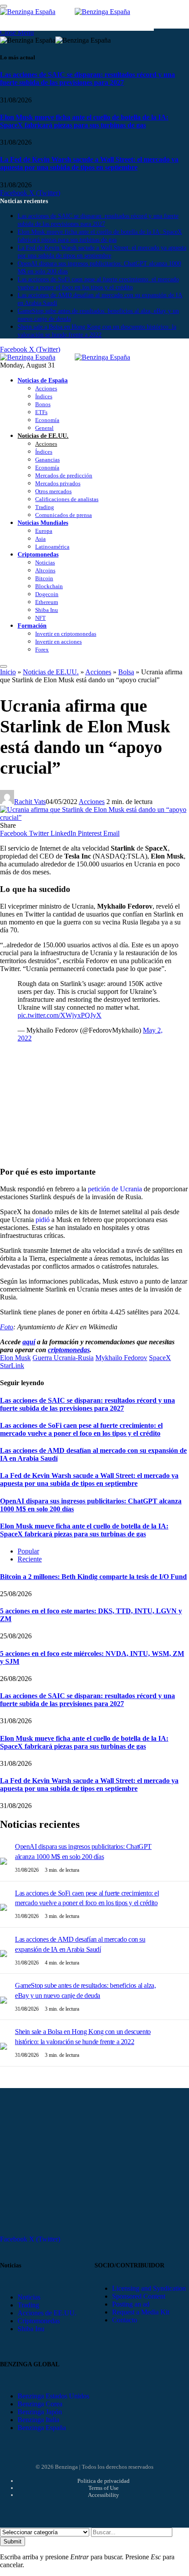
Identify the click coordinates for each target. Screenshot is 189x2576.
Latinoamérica (52, 547)
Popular (28, 1551)
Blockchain (49, 586)
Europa (44, 531)
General (44, 428)
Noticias (45, 562)
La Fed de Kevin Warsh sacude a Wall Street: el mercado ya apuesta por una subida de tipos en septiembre (89, 163)
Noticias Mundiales (43, 523)
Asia (40, 539)
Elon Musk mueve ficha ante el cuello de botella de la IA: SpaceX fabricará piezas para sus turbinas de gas (84, 121)
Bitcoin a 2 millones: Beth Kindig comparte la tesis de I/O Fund (93, 1577)
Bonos (43, 404)
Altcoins (45, 570)
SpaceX (160, 1358)
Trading (45, 507)
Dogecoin (47, 594)
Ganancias (47, 460)
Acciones (46, 388)
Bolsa (126, 672)
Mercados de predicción (64, 475)
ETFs (41, 412)
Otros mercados (53, 491)
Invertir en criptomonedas (66, 634)
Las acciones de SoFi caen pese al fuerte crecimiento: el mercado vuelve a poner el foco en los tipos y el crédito (81, 1429)
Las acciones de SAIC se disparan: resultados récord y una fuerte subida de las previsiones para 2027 (87, 78)
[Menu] (4, 666)
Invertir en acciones (58, 642)
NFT (40, 618)
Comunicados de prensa (64, 515)
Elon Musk (15, 1358)
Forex (42, 649)
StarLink (12, 1366)
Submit (13, 2541)
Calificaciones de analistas (67, 499)
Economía (47, 420)
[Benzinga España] (75, 357)
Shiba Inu (47, 610)
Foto (7, 1327)
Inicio (8, 672)
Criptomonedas (38, 554)
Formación (32, 626)
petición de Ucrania (114, 1189)
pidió (42, 1220)
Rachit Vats (30, 802)
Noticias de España (43, 380)
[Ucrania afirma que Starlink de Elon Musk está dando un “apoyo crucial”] (94, 817)
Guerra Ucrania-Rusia (63, 1358)
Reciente (30, 1559)
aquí (29, 1342)
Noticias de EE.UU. (43, 436)
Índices (44, 396)
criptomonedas (69, 1350)
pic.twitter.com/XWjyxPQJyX (60, 1015)
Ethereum (47, 602)
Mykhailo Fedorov (121, 1358)
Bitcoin (44, 578)
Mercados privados (58, 483)
